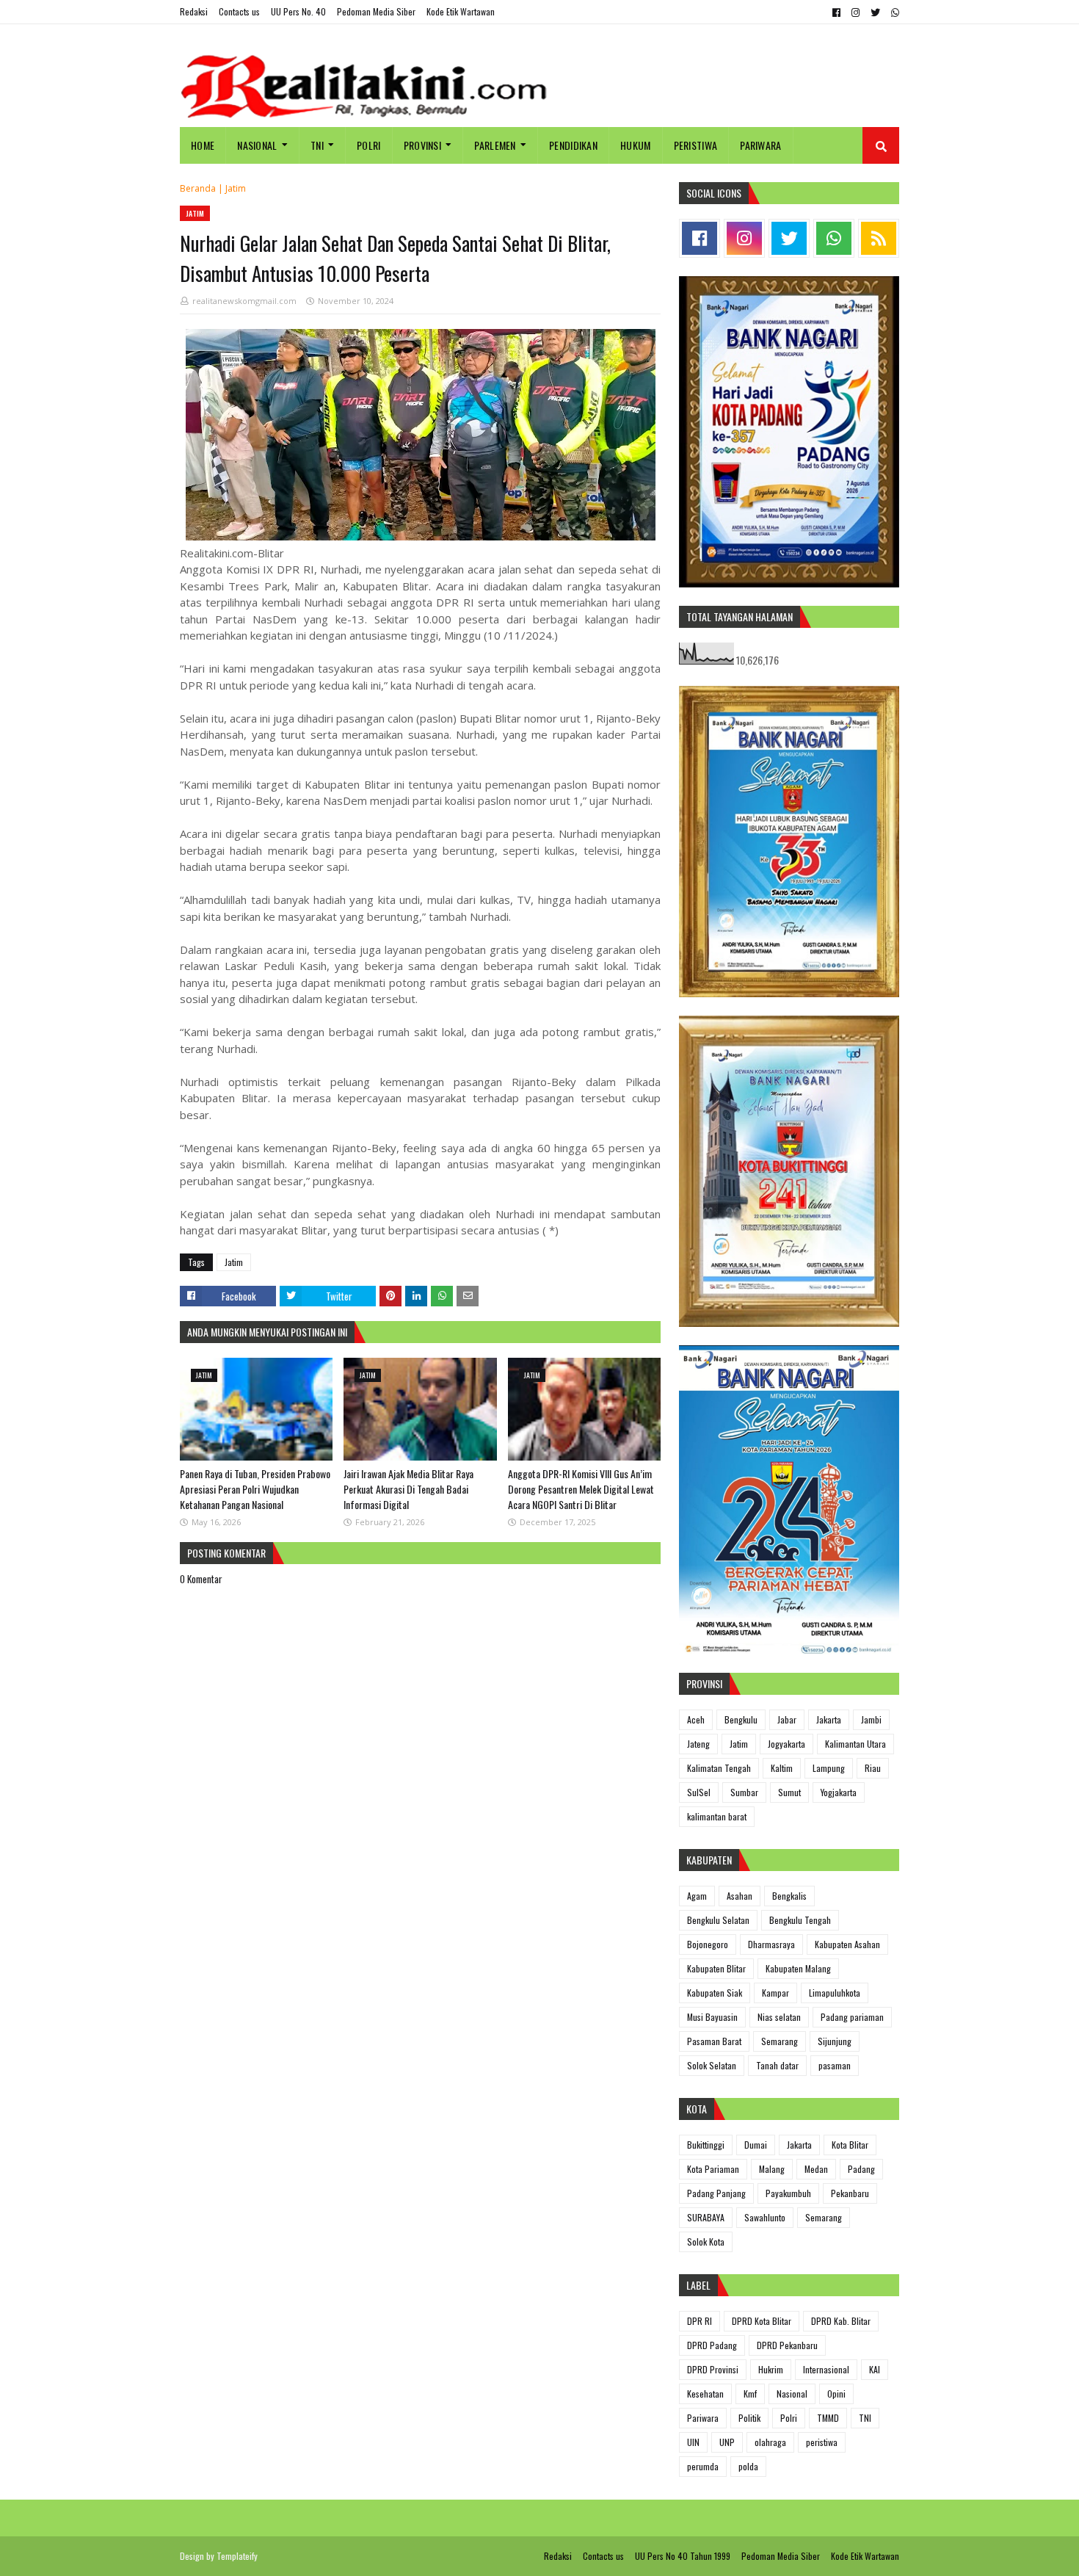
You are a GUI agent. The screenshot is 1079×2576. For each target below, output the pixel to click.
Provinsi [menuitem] (422, 145)
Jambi (871, 1719)
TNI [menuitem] (317, 145)
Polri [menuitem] (369, 145)
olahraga (770, 2442)
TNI (865, 2418)
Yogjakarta (839, 1792)
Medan (816, 2169)
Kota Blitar (850, 2145)
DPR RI (700, 2321)
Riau (873, 1768)
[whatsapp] (893, 12)
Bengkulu (741, 1719)
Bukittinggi (706, 2145)
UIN (693, 2442)
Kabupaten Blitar (716, 1968)
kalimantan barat (717, 1816)
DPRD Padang (712, 2345)
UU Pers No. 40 (298, 11)
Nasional (792, 2394)
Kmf (750, 2394)
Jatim (236, 188)
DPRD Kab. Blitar (841, 2321)
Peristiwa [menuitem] (696, 145)
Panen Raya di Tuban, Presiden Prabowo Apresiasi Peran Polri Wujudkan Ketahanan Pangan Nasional (255, 1489)
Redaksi (194, 11)
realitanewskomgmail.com (244, 301)
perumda (703, 2466)
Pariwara (703, 2418)
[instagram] (855, 12)
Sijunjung (835, 2041)
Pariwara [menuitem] (760, 145)
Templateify (237, 2556)
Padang (861, 2169)
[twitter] (875, 12)
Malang (772, 2169)
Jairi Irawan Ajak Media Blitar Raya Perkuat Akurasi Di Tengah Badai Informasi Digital (408, 1489)
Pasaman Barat (714, 2041)
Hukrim (771, 2369)
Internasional (826, 2369)
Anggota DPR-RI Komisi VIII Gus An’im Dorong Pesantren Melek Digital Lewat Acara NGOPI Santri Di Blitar (581, 1489)
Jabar (787, 1719)
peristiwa (822, 2442)
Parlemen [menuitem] (495, 145)
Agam (697, 1896)
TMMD (828, 2418)
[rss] (879, 238)
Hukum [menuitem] (636, 145)
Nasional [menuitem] (257, 145)
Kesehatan (705, 2394)
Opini (836, 2394)
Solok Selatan (712, 2065)
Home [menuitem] (203, 145)
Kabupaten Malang (798, 1968)
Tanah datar (777, 2065)
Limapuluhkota (835, 1993)
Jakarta (829, 1719)
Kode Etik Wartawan (461, 11)
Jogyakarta (786, 1744)
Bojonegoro (708, 1944)
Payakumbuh (788, 2193)
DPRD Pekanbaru (787, 2345)
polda (748, 2466)
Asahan (740, 1896)
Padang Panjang (716, 2193)
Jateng (698, 1744)
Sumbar (744, 1792)
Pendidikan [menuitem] (573, 145)
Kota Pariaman (713, 2169)
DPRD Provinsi (713, 2369)
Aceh (696, 1719)
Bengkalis (789, 1896)
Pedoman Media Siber (376, 11)
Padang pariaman (852, 2017)
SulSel (699, 1792)
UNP (727, 2442)
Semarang (780, 2041)
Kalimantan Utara (855, 1744)
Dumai (756, 2145)
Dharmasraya (771, 1944)
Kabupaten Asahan (847, 1944)
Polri (789, 2418)
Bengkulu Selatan (718, 1920)
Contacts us (239, 11)
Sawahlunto (765, 2217)
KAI (875, 2369)
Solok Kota (706, 2242)
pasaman (835, 2065)
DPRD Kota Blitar (762, 2321)
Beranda (198, 188)
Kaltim (782, 1768)
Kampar (775, 1993)
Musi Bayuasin (712, 2017)
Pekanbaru (850, 2193)
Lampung (829, 1768)
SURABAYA (706, 2217)
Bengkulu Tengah (800, 1920)
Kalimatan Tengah (719, 1768)
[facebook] (836, 12)
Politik (749, 2418)
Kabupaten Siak (715, 1993)
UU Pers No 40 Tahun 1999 (683, 2556)
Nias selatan (779, 2017)
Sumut (789, 1792)
